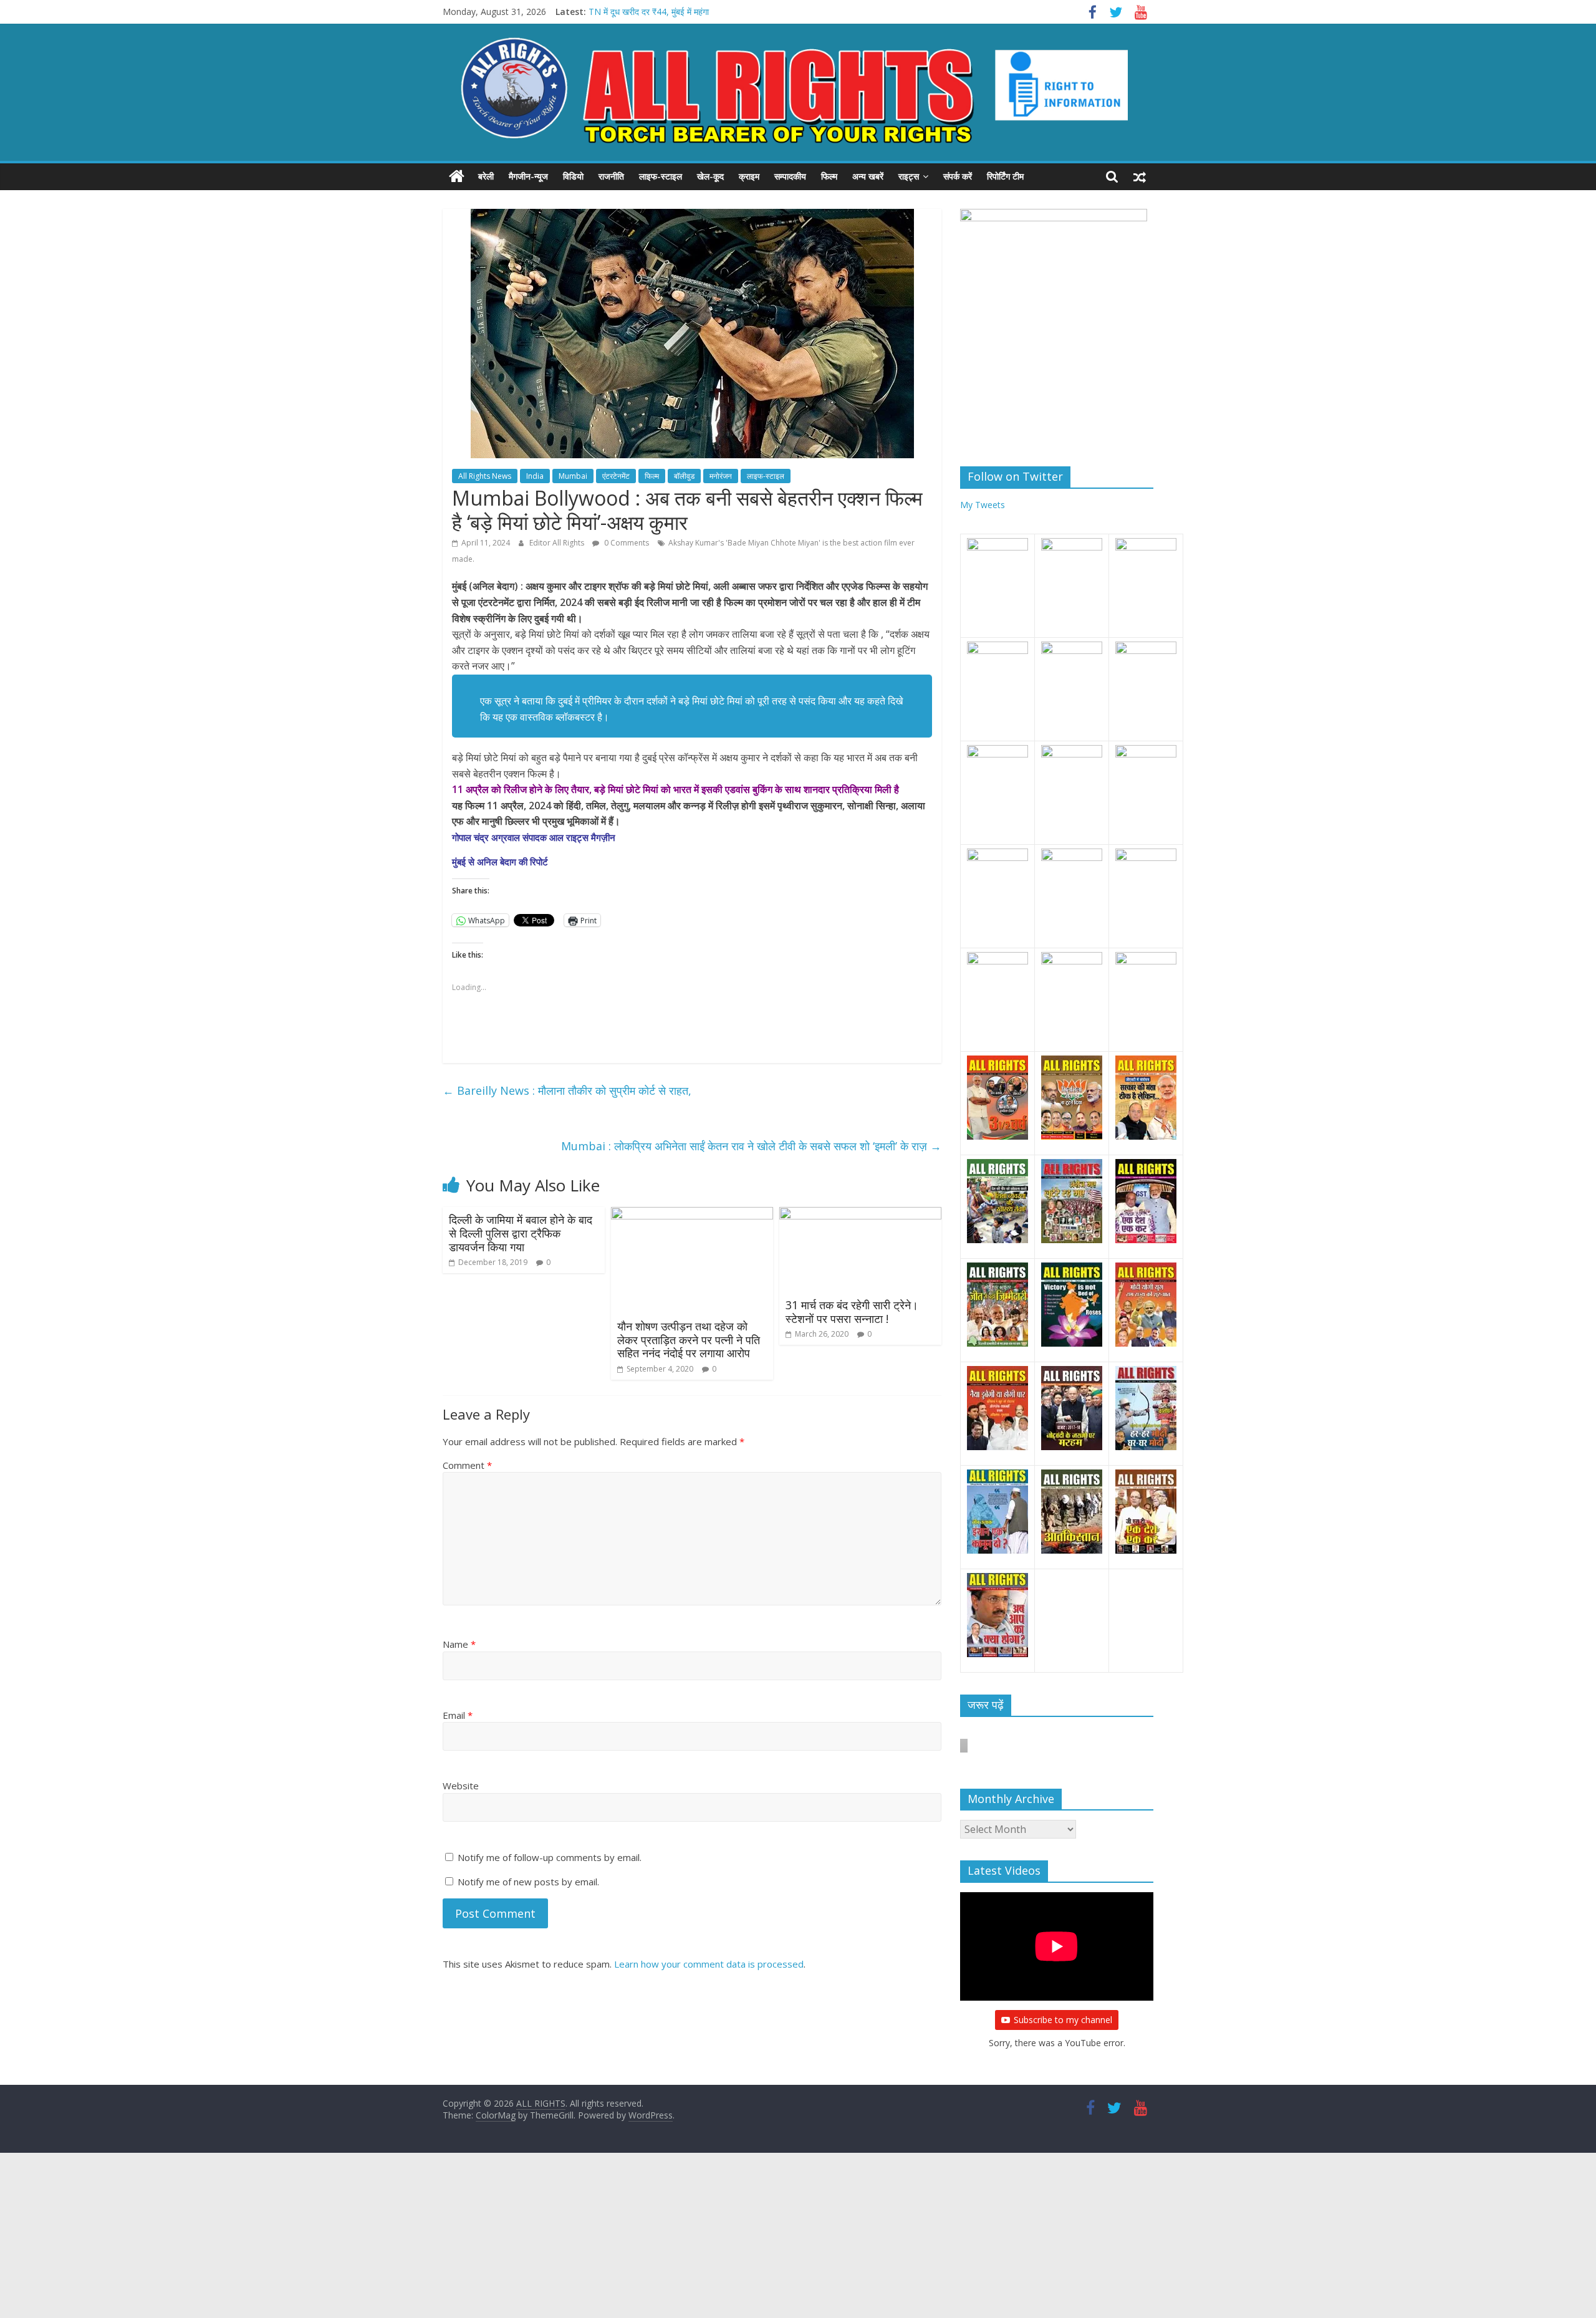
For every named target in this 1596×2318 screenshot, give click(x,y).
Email (458, 1715)
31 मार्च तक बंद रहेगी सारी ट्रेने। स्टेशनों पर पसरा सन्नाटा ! (852, 1312)
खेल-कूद (710, 176)
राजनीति (611, 176)
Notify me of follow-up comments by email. (550, 1857)
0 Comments (626, 543)
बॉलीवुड (684, 476)
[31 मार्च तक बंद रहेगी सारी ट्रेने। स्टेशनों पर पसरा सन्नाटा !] (860, 1214)
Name (459, 1644)
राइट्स (909, 176)
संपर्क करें (958, 176)
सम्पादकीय (790, 176)
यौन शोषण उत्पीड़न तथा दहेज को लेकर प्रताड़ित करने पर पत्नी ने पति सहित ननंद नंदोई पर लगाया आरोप (689, 1339)
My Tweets (983, 505)
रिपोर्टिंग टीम (1005, 176)
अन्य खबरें (868, 176)
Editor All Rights (558, 543)
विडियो (573, 176)
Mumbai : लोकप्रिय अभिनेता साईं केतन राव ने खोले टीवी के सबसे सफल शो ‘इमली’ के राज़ (751, 1146)
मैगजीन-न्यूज (528, 176)
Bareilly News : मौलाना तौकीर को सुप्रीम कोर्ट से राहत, (567, 1090)
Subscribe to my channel (1063, 2020)
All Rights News (485, 476)
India (535, 476)
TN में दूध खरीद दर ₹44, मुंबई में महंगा (649, 12)
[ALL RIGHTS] (457, 176)
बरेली (486, 176)
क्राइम (749, 176)
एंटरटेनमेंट (616, 476)
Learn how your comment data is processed (709, 1964)
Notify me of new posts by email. (528, 1882)
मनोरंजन (721, 476)
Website (461, 1786)
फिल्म (829, 176)
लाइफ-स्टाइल (661, 176)
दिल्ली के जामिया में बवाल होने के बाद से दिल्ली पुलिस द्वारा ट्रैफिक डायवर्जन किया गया (521, 1233)
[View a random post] (1140, 176)
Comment (467, 1465)
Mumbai (573, 476)
